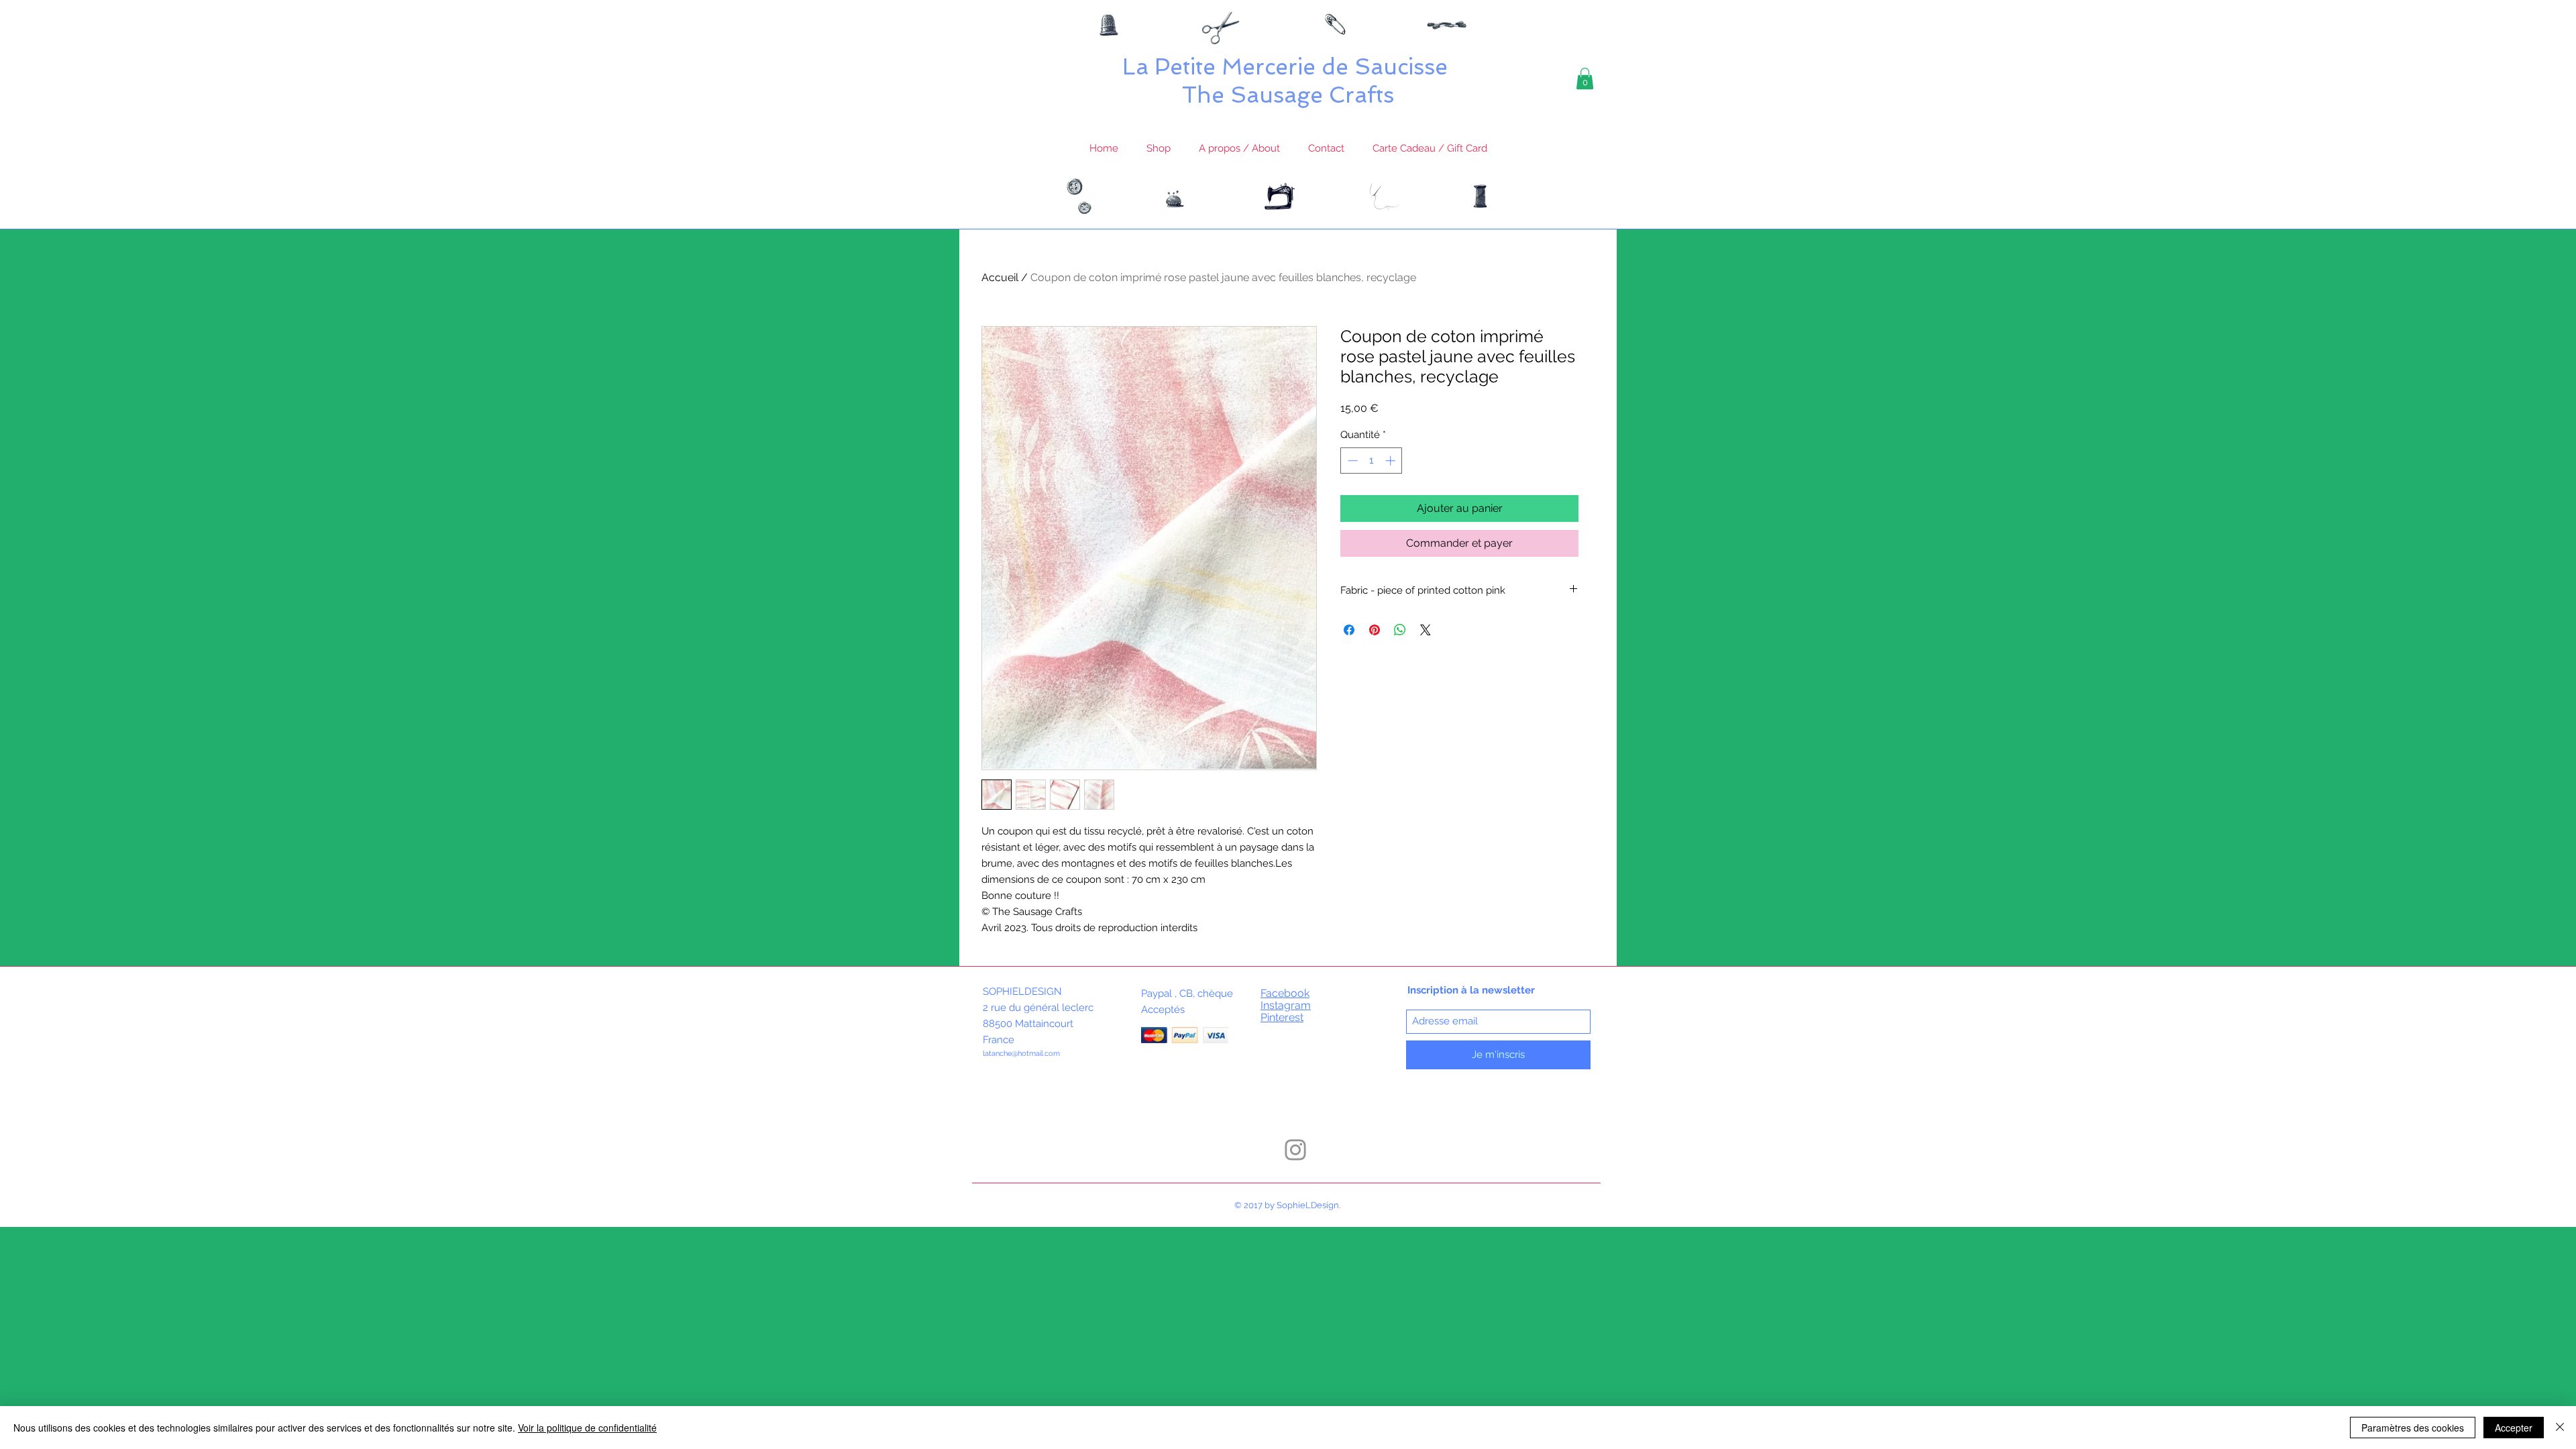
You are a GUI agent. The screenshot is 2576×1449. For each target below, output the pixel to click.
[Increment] (1392, 461)
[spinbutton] (1372, 461)
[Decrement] (1351, 461)
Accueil (1000, 277)
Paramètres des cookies (2413, 1428)
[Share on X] (1426, 630)
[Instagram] (1295, 1150)
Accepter (2514, 1428)
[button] (1585, 78)
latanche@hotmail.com (1021, 1054)
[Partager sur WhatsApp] (1400, 630)
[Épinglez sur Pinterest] (1375, 630)
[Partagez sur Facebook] (1349, 630)
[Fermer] (2560, 1428)
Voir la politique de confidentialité (587, 1428)
